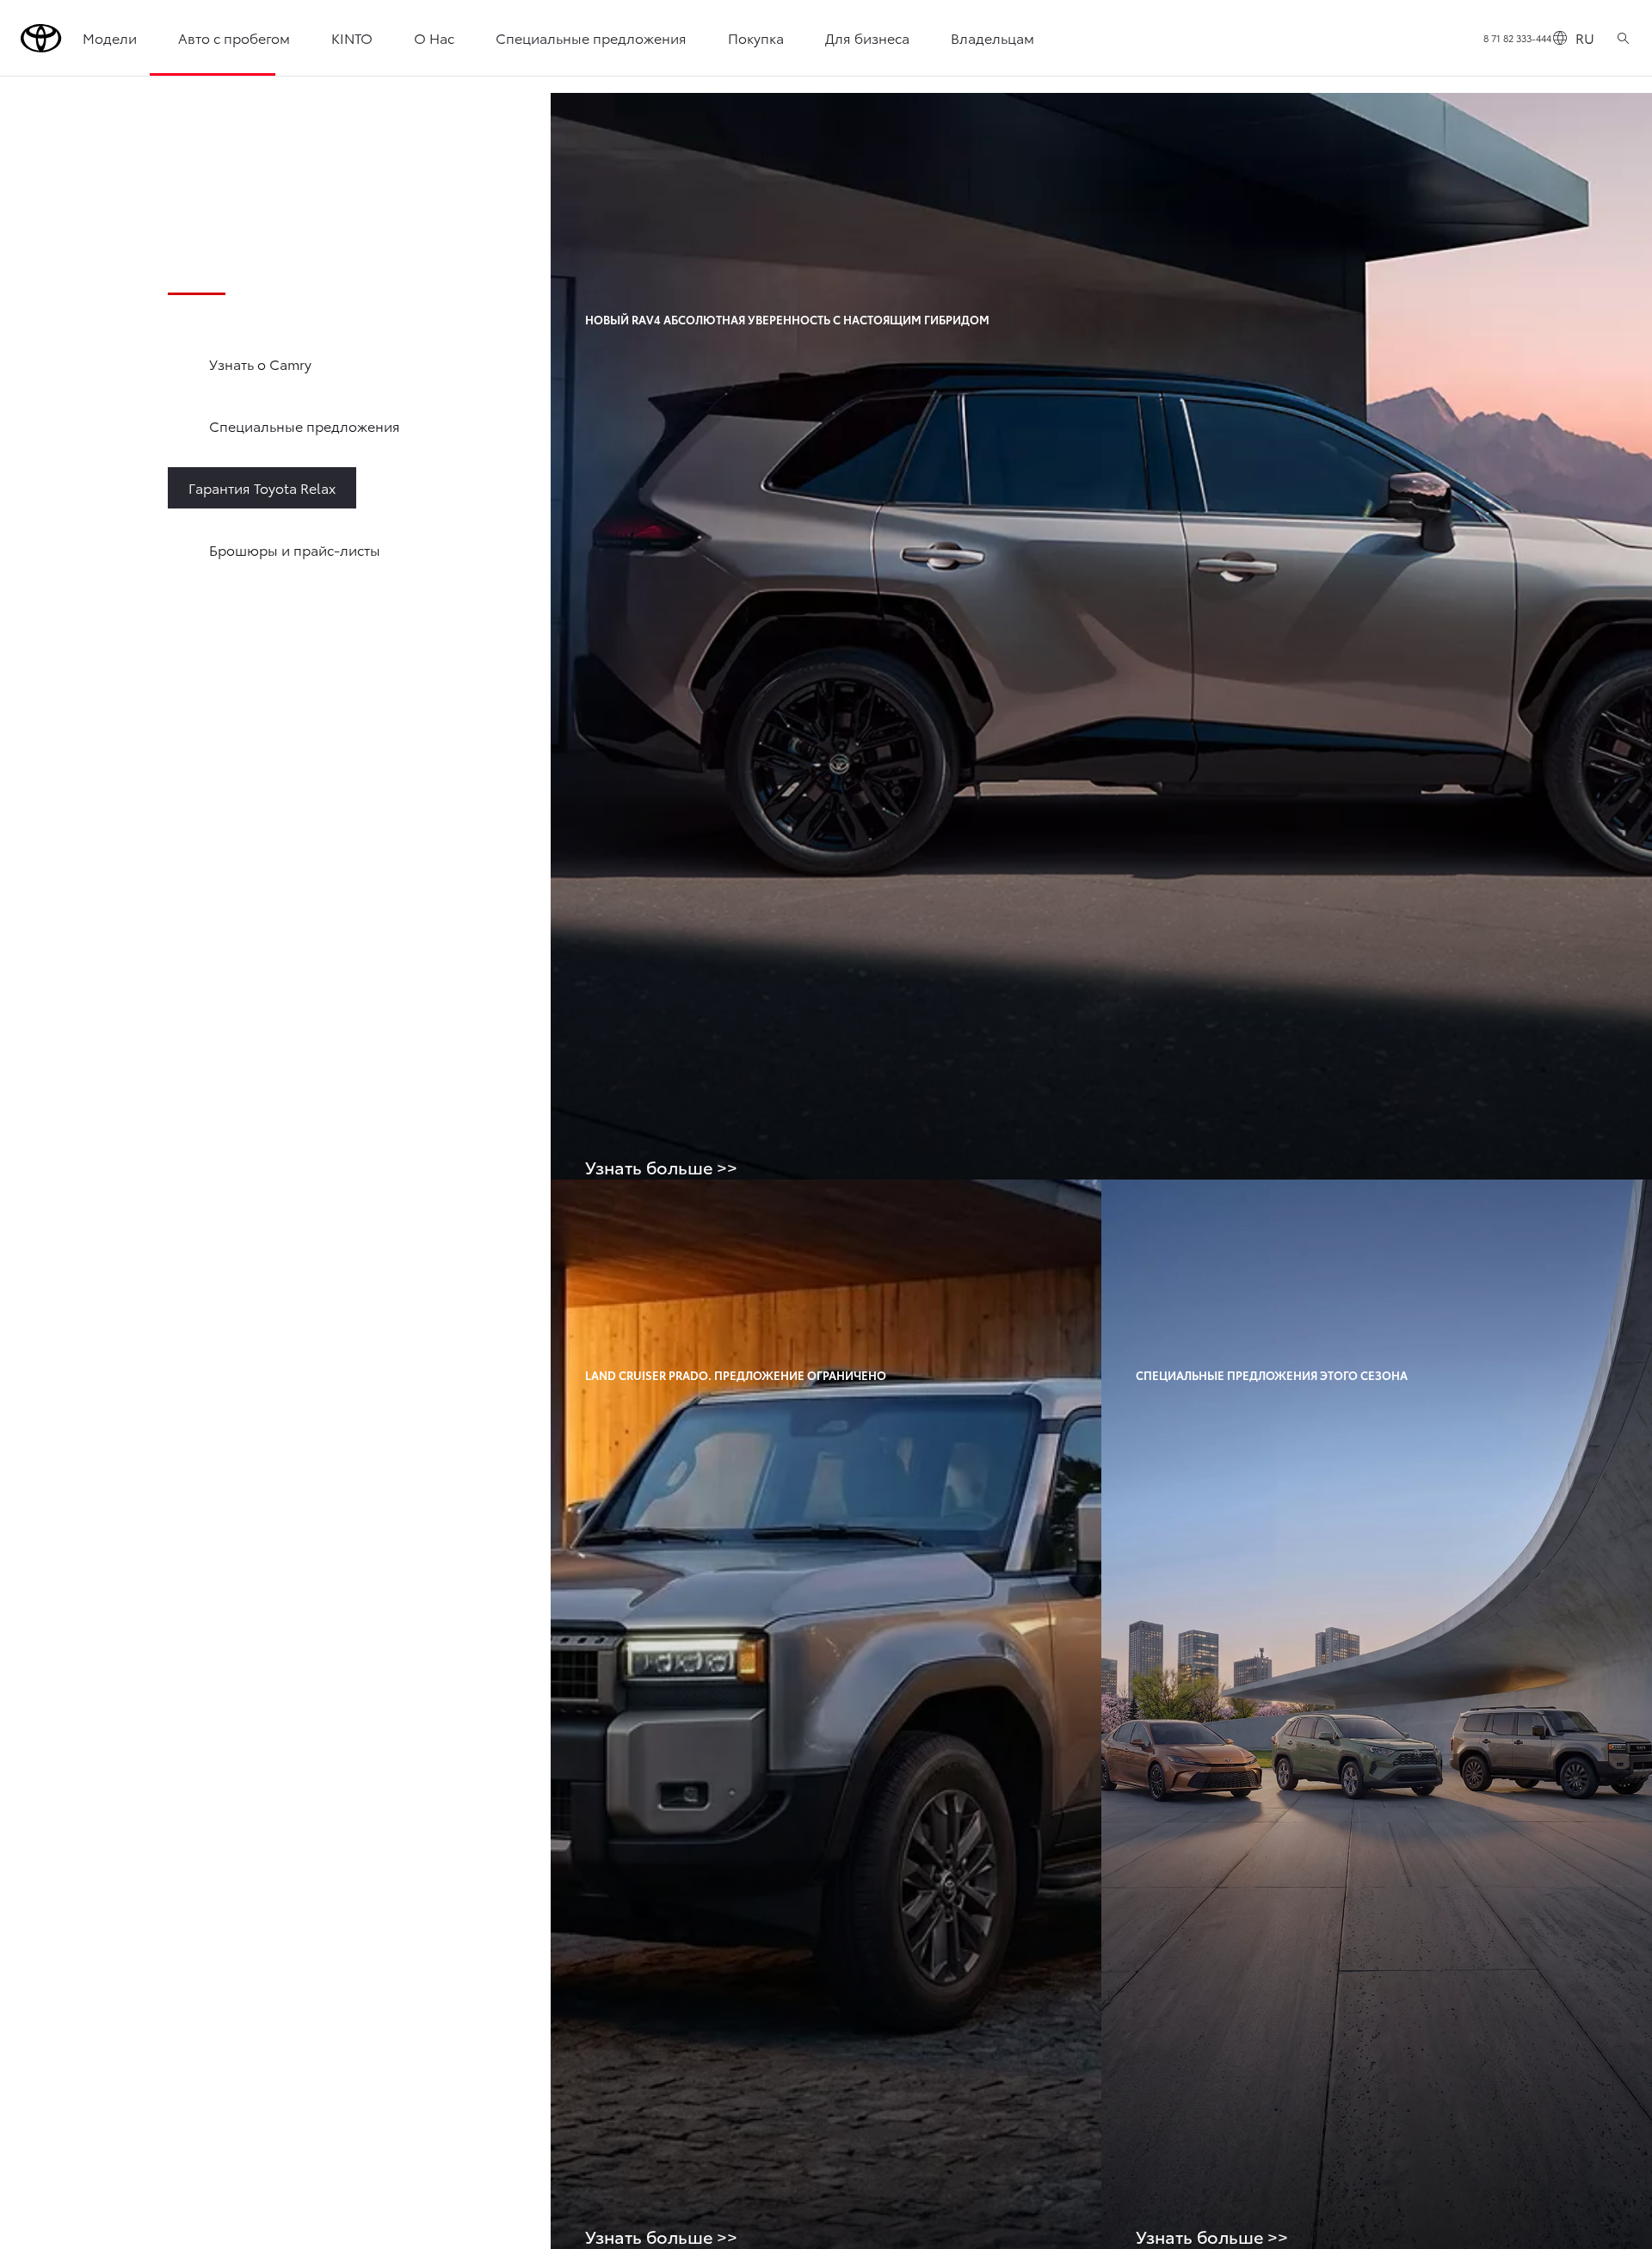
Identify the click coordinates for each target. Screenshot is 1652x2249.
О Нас (434, 37)
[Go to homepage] (41, 38)
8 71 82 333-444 (1517, 38)
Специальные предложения (591, 37)
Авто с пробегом (234, 37)
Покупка (756, 37)
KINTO (352, 37)
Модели (110, 37)
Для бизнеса (867, 37)
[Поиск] (1623, 38)
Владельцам (992, 37)
